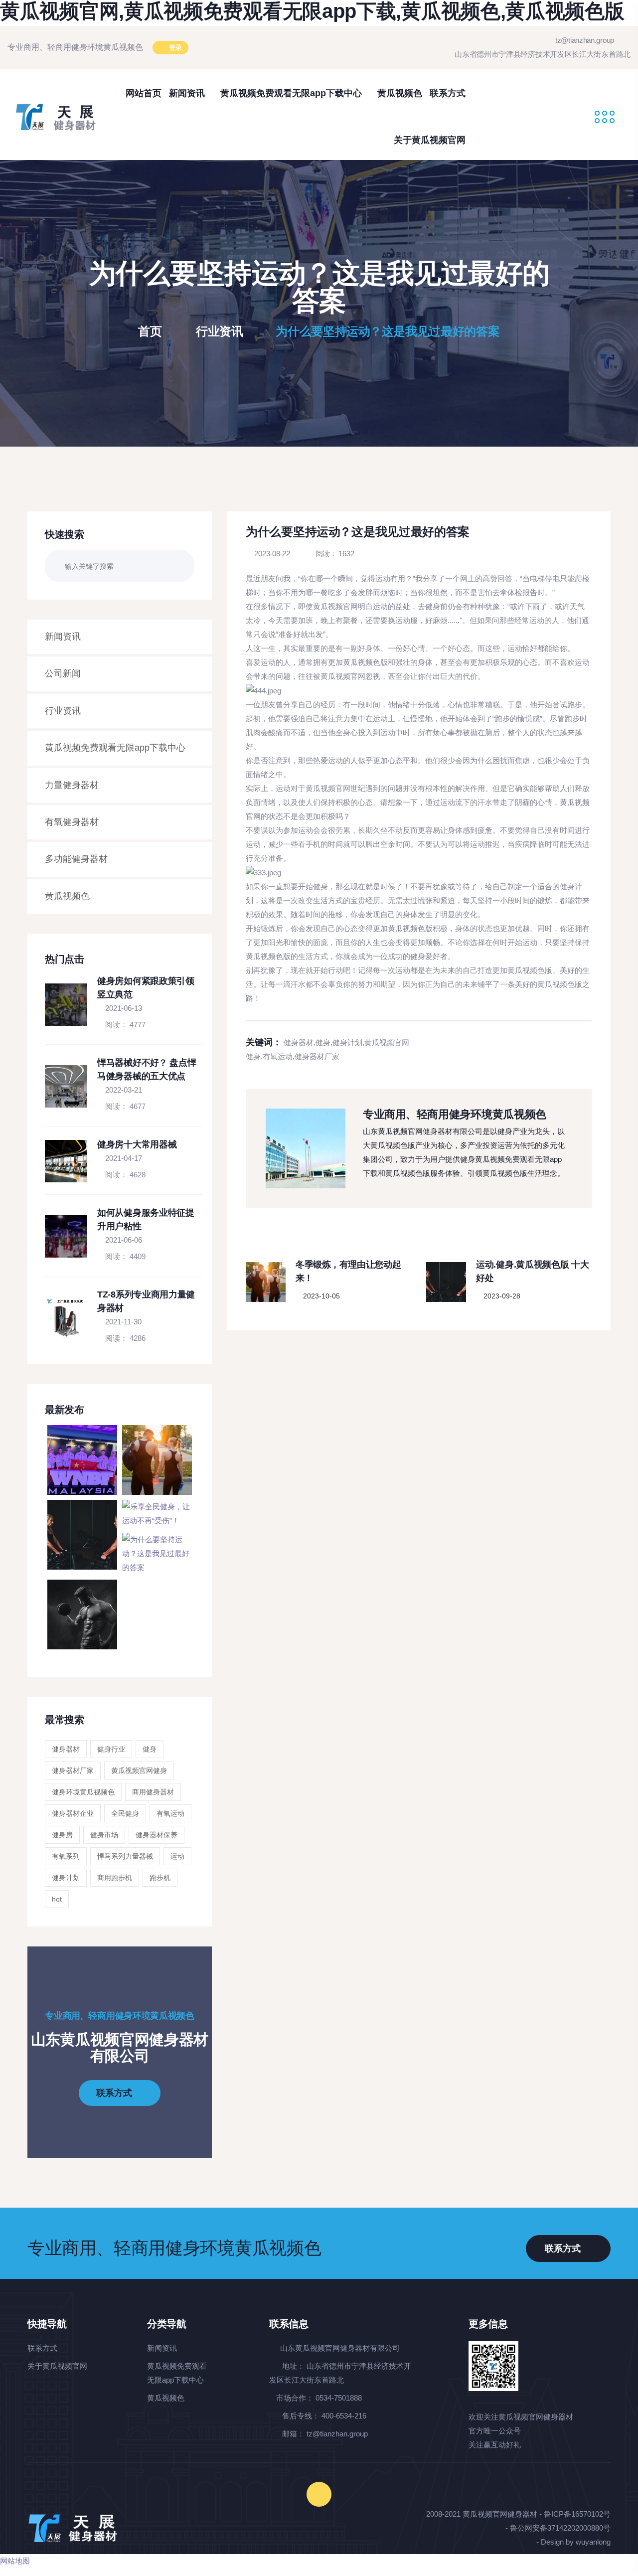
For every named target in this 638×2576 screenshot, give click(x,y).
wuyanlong (593, 2542)
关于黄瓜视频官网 (430, 140)
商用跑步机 (115, 1878)
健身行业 (111, 1749)
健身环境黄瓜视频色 (83, 1792)
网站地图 (15, 2561)
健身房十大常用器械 (137, 1144)
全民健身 (125, 1813)
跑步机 (160, 1878)
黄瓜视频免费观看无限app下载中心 (292, 93)
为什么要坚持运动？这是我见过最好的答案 (388, 331)
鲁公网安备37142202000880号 (560, 2528)
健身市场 (104, 1835)
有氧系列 (66, 1856)
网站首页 (144, 93)
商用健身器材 (153, 1792)
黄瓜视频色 (400, 93)
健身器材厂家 (73, 1771)
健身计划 (66, 1878)
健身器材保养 (157, 1835)
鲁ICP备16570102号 (577, 2514)
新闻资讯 (188, 93)
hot (57, 1899)
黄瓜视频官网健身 (139, 1771)
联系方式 (448, 93)
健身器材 (66, 1749)
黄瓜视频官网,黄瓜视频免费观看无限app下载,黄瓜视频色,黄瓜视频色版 (312, 11)
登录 (174, 48)
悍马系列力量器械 (125, 1856)
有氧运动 (170, 1813)
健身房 (62, 1835)
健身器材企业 (73, 1813)
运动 (177, 1856)
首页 (152, 331)
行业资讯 (220, 331)
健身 (150, 1749)
